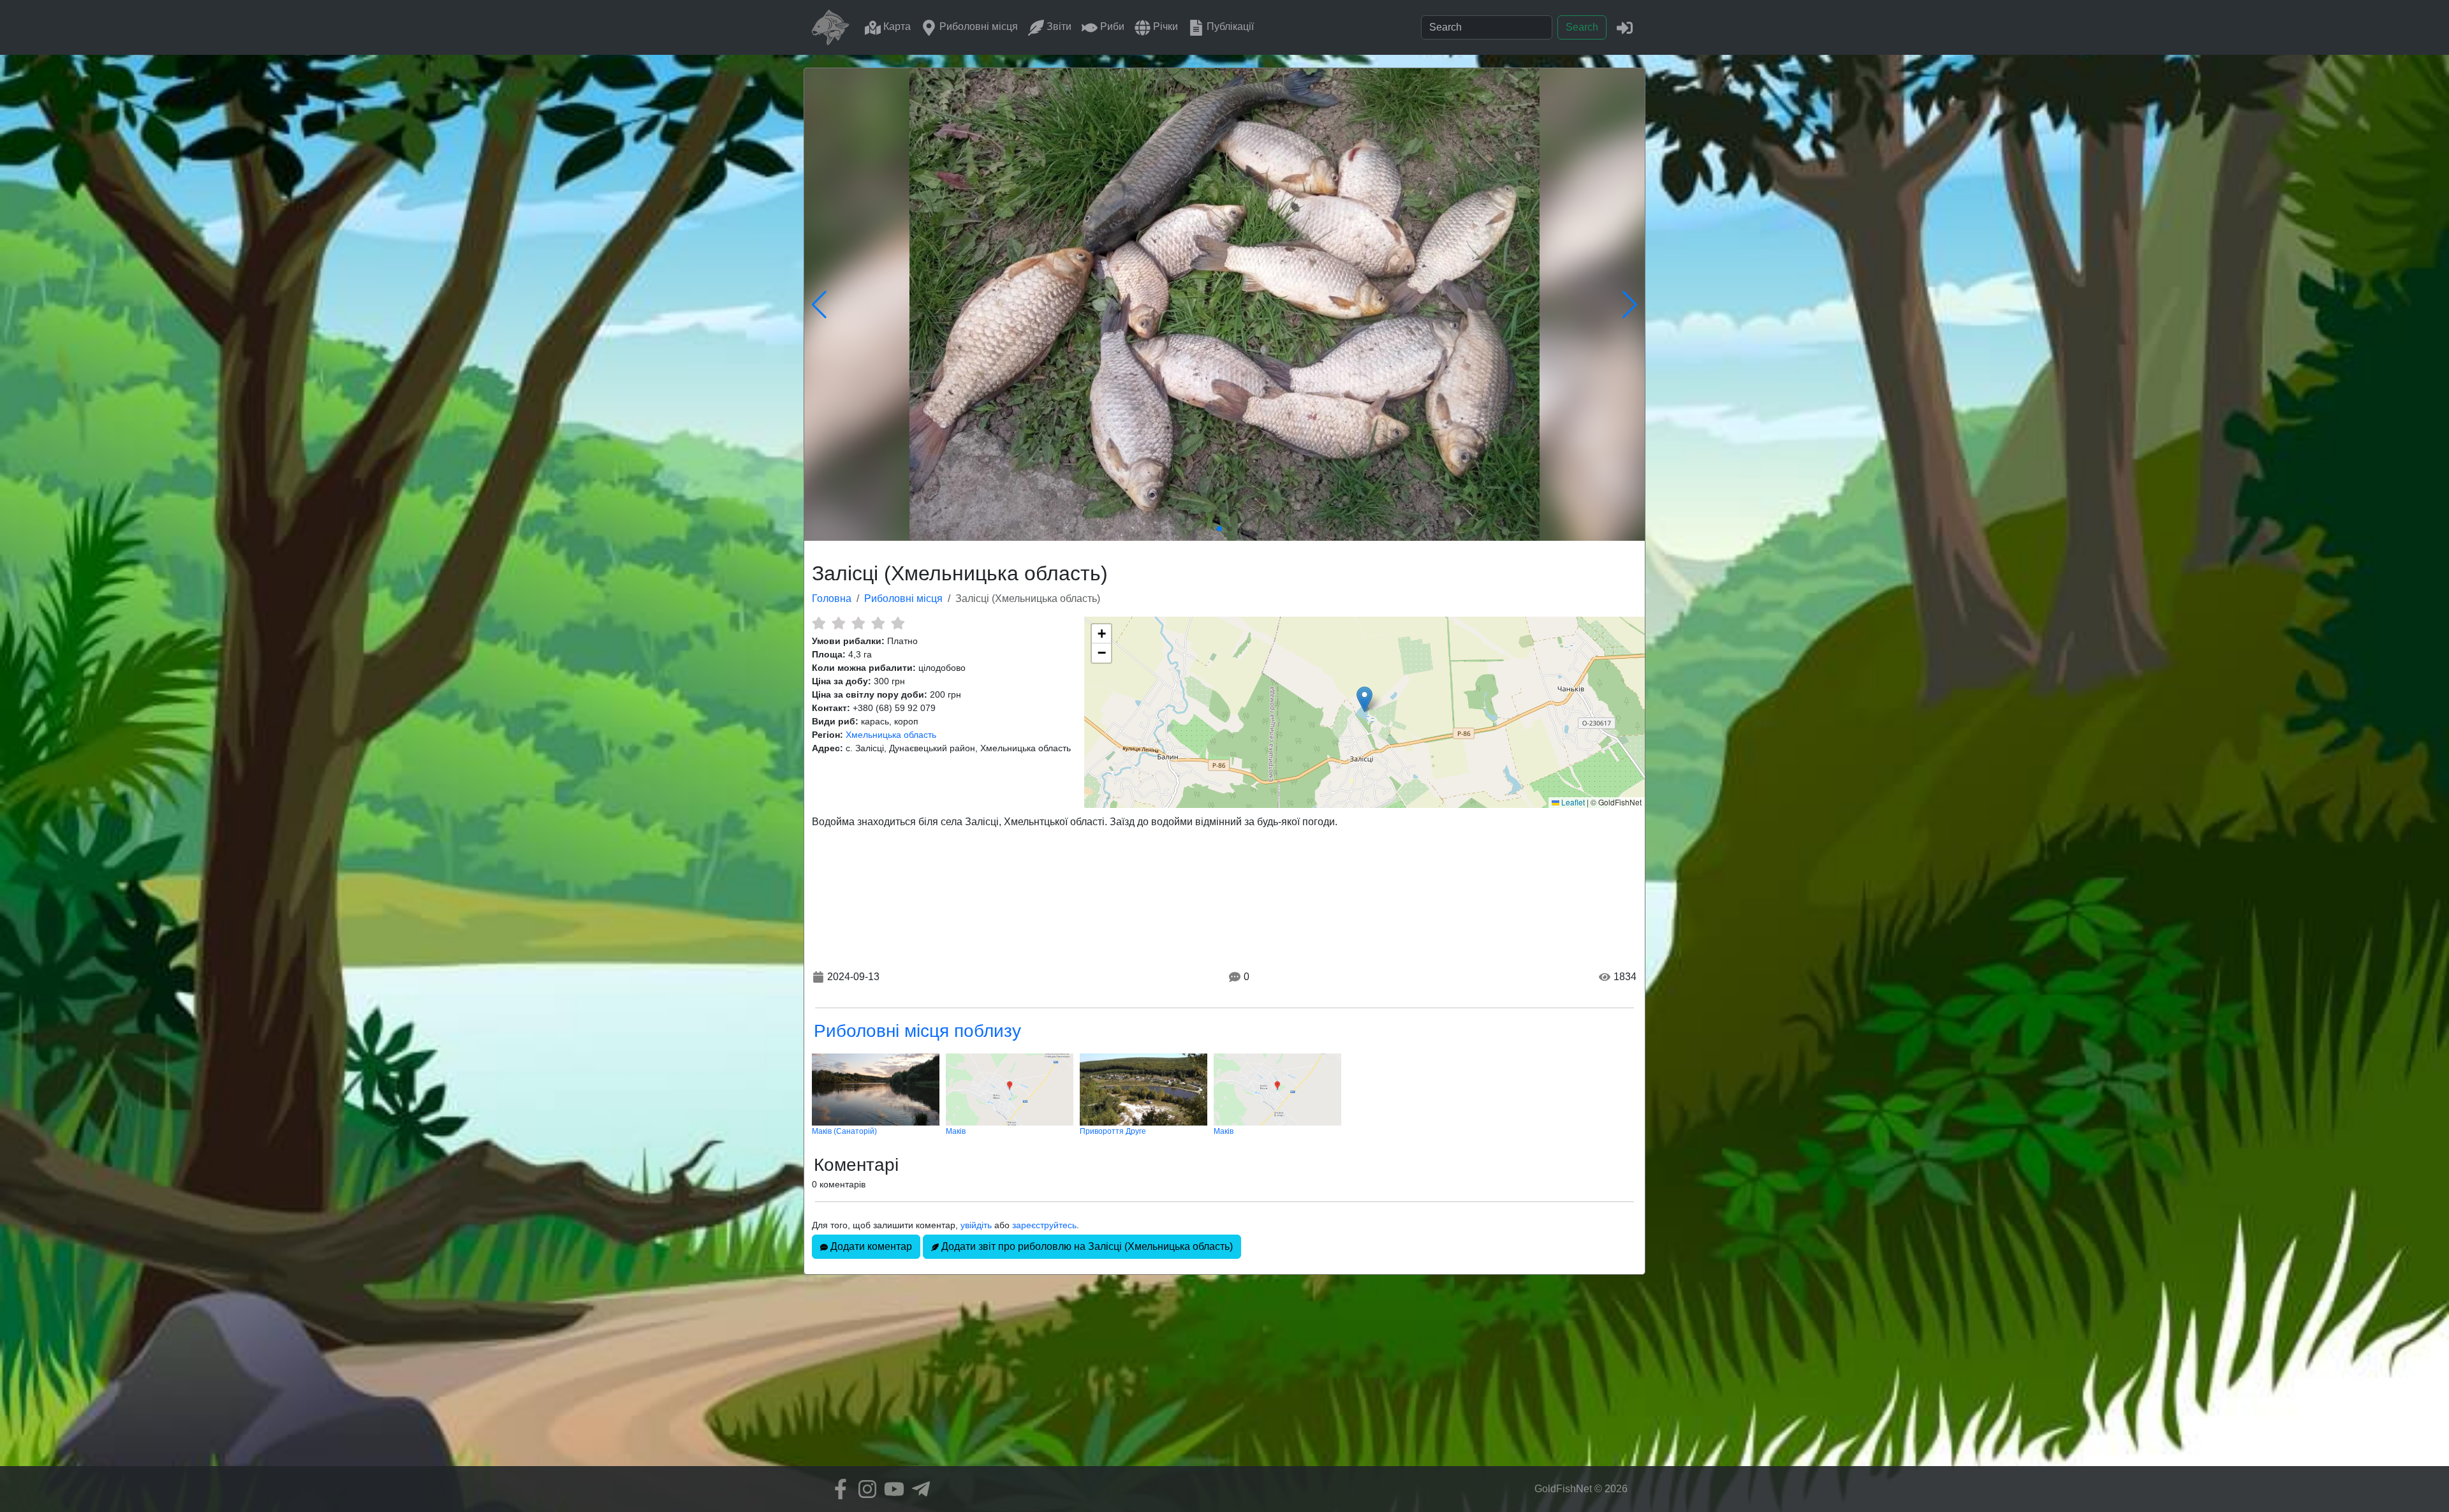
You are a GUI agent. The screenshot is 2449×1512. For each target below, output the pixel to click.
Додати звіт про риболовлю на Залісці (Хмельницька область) (1086, 1246)
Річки (1164, 26)
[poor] (838, 623)
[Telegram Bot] (918, 1489)
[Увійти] (1625, 27)
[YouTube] (891, 1489)
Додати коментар (870, 1246)
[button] (1364, 699)
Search (1582, 27)
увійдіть (976, 1225)
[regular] (858, 623)
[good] (878, 623)
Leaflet (1572, 802)
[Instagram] (864, 1489)
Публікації (1229, 26)
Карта (896, 26)
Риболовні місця (977, 26)
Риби (1111, 26)
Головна (832, 598)
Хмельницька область (891, 735)
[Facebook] (837, 1489)
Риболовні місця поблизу (917, 1031)
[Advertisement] (1224, 1377)
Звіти (1058, 26)
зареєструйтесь (1044, 1225)
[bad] (819, 623)
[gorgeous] (898, 623)
